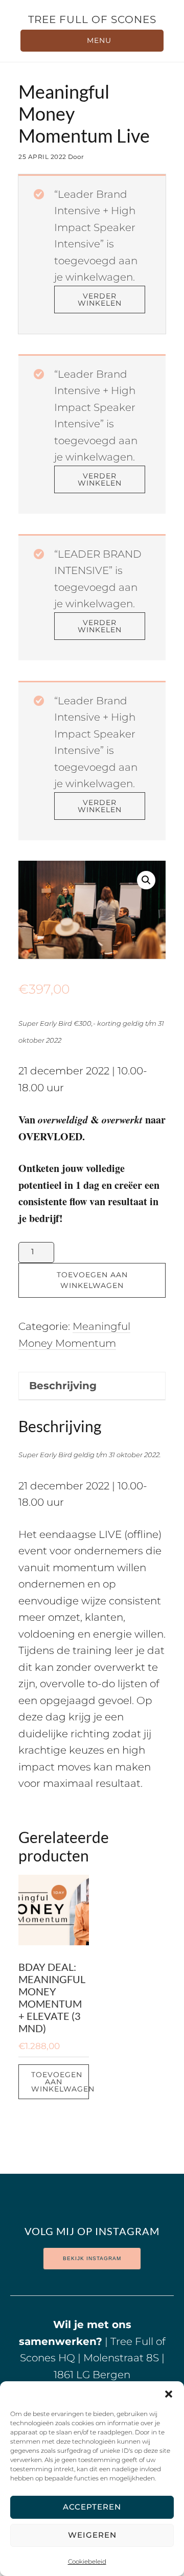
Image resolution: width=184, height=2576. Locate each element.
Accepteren (92, 2507)
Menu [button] (99, 40)
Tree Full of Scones (92, 19)
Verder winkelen (100, 300)
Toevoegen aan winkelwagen (92, 1280)
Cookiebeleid (87, 2561)
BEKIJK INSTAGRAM (92, 2258)
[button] (169, 2394)
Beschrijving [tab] (63, 1386)
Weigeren (92, 2535)
